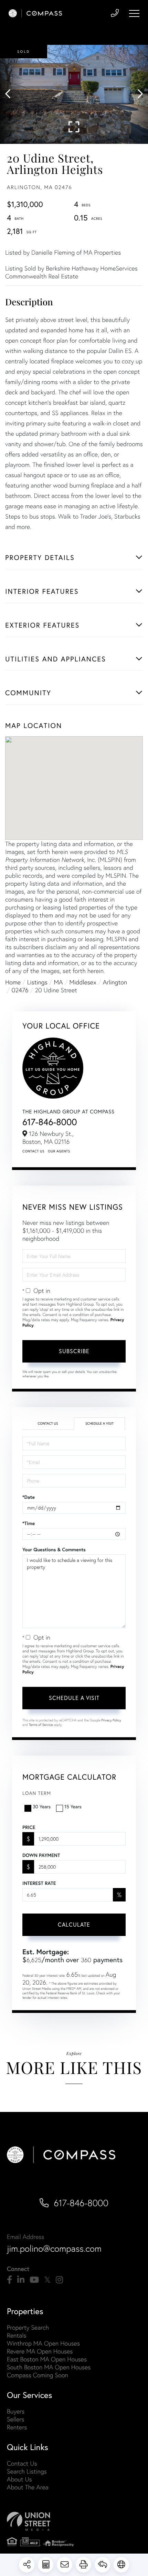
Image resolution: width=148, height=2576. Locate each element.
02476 (20, 990)
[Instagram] (59, 2280)
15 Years (73, 1806)
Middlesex (83, 982)
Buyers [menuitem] (16, 2411)
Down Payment (41, 1855)
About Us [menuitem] (19, 2479)
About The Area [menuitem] (28, 2487)
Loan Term (37, 1793)
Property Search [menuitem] (28, 2327)
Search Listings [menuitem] (27, 2471)
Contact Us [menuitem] (22, 2463)
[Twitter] (47, 2280)
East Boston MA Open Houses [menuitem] (47, 2359)
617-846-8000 (50, 1122)
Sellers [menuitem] (15, 2419)
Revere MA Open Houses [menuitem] (40, 2351)
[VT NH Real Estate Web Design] (74, 2521)
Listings (37, 982)
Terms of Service (41, 1725)
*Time (29, 1523)
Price (29, 1827)
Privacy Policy (111, 1720)
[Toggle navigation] (134, 13)
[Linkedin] (21, 2280)
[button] (11, 94)
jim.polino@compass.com (54, 2249)
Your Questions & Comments (54, 1550)
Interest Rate (39, 1883)
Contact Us (33, 1151)
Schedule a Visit (99, 1423)
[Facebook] (9, 2280)
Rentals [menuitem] (17, 2335)
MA (59, 982)
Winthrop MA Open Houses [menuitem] (43, 2343)
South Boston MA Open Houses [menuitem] (49, 2367)
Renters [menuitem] (17, 2427)
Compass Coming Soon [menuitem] (38, 2375)
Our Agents (59, 1151)
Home (13, 982)
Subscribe (74, 1351)
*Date (29, 1497)
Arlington (115, 982)
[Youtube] (34, 2280)
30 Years (42, 1806)
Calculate (74, 1924)
